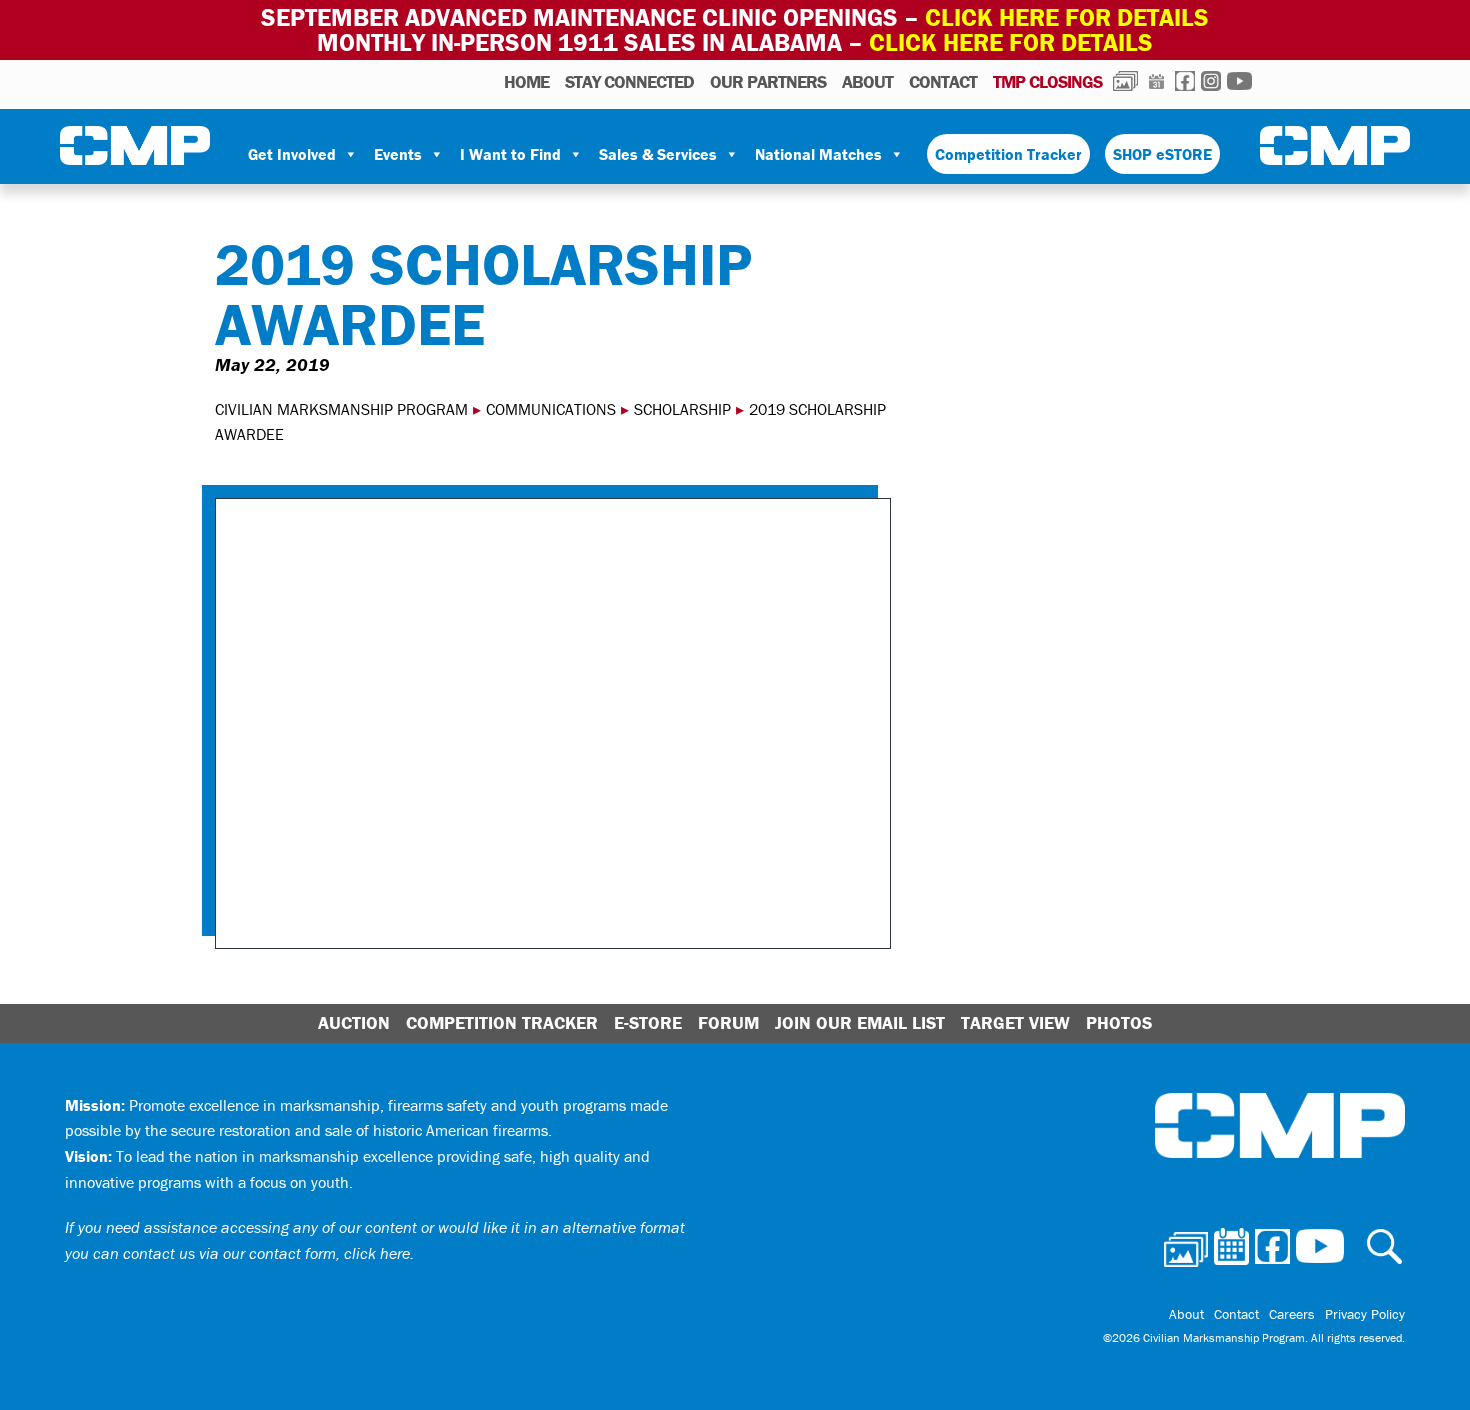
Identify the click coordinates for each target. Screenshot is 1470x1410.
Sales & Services (658, 154)
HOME (526, 81)
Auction (354, 1022)
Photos (1125, 81)
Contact (943, 81)
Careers (1292, 1314)
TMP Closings (1047, 81)
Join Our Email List (860, 1022)
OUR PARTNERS (768, 81)
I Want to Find (510, 154)
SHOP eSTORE (1162, 154)
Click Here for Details (1011, 42)
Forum (728, 1022)
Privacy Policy (1365, 1314)
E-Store (648, 1022)
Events (398, 154)
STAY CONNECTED (629, 81)
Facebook (1185, 81)
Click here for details (1067, 17)
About (867, 81)
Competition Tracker (1008, 154)
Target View (1015, 1022)
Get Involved (292, 154)
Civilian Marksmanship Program (135, 146)
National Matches (818, 154)
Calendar (1156, 81)
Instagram (1211, 81)
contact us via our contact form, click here (266, 1253)
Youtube (1239, 81)
